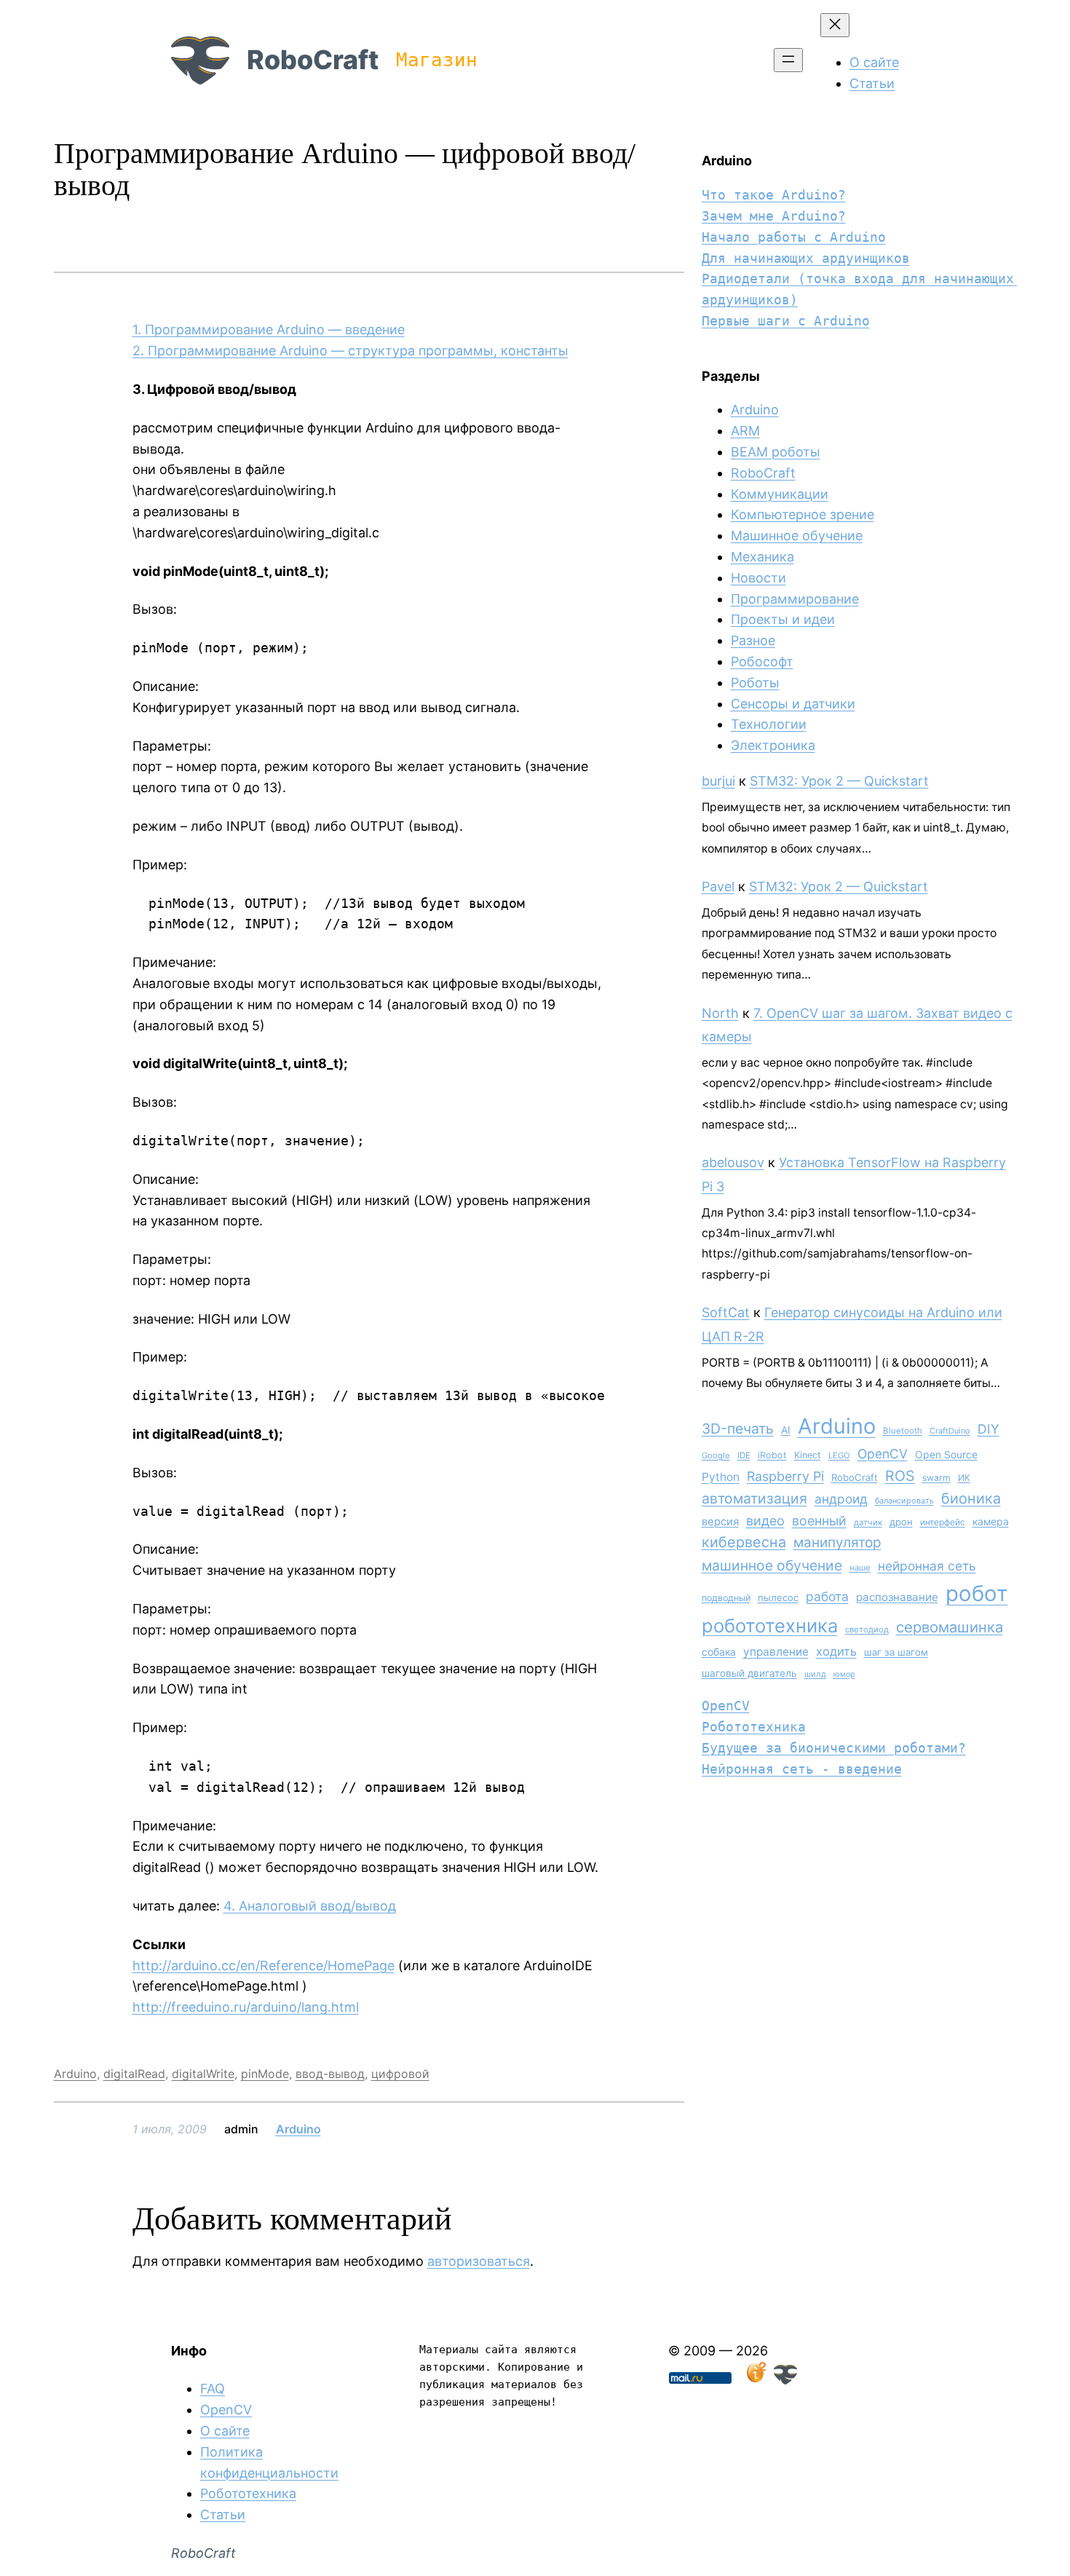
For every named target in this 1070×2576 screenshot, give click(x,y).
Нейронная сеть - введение (802, 1769)
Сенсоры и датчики (793, 704)
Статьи (223, 2514)
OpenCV (883, 1454)
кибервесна (744, 1542)
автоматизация (754, 1498)
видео (765, 1521)
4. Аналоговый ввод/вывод (310, 1906)
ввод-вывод (330, 2074)
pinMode (265, 2074)
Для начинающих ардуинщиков (806, 258)
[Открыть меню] (788, 60)
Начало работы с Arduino (794, 237)
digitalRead (134, 2074)
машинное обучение (772, 1565)
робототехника (770, 1625)
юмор (844, 1674)
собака (719, 1652)
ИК (964, 1478)
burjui (718, 781)
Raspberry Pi (785, 1476)
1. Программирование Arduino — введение (269, 329)
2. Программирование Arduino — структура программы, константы (350, 351)
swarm (936, 1478)
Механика (762, 557)
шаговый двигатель (749, 1673)
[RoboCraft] (785, 2380)
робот (977, 1593)
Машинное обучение (797, 536)
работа (827, 1596)
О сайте (225, 2431)
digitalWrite (203, 2074)
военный (819, 1521)
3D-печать (738, 1429)
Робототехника (754, 1727)
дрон (901, 1522)
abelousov (733, 1162)
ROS (900, 1476)
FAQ (213, 2389)
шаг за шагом (896, 1652)
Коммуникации (780, 494)
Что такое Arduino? (774, 195)
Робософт (762, 661)
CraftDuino (950, 1431)
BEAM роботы (776, 452)
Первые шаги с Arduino (786, 321)
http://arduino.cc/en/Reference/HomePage (263, 1965)
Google (716, 1455)
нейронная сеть (927, 1566)
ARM (745, 431)
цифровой (400, 2074)
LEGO (839, 1455)
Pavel (718, 886)
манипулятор (837, 1542)
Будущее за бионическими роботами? (834, 1748)
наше (860, 1568)
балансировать (904, 1501)
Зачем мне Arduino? (774, 216)
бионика (971, 1498)
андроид (841, 1499)
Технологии (769, 724)
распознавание (897, 1597)
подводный (726, 1598)
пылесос (778, 1597)
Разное (753, 640)
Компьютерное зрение (802, 514)
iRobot (772, 1455)
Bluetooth (903, 1431)
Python (721, 1477)
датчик (868, 1522)
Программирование (795, 599)
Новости (758, 578)
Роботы (755, 683)
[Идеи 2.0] (755, 2380)
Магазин (437, 60)
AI (786, 1430)
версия (720, 1522)
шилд (815, 1674)
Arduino (75, 2074)
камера (991, 1521)
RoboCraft (313, 60)
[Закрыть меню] (835, 25)
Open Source (946, 1454)
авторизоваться (479, 2261)
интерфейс (943, 1522)
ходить (836, 1651)
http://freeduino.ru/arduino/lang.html (246, 2007)
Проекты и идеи (783, 619)
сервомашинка (950, 1627)
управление (776, 1652)
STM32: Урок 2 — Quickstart (839, 781)
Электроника (773, 745)
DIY (988, 1429)
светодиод (867, 1629)
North (720, 1013)
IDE (744, 1455)
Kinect (808, 1455)
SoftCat (726, 1312)
